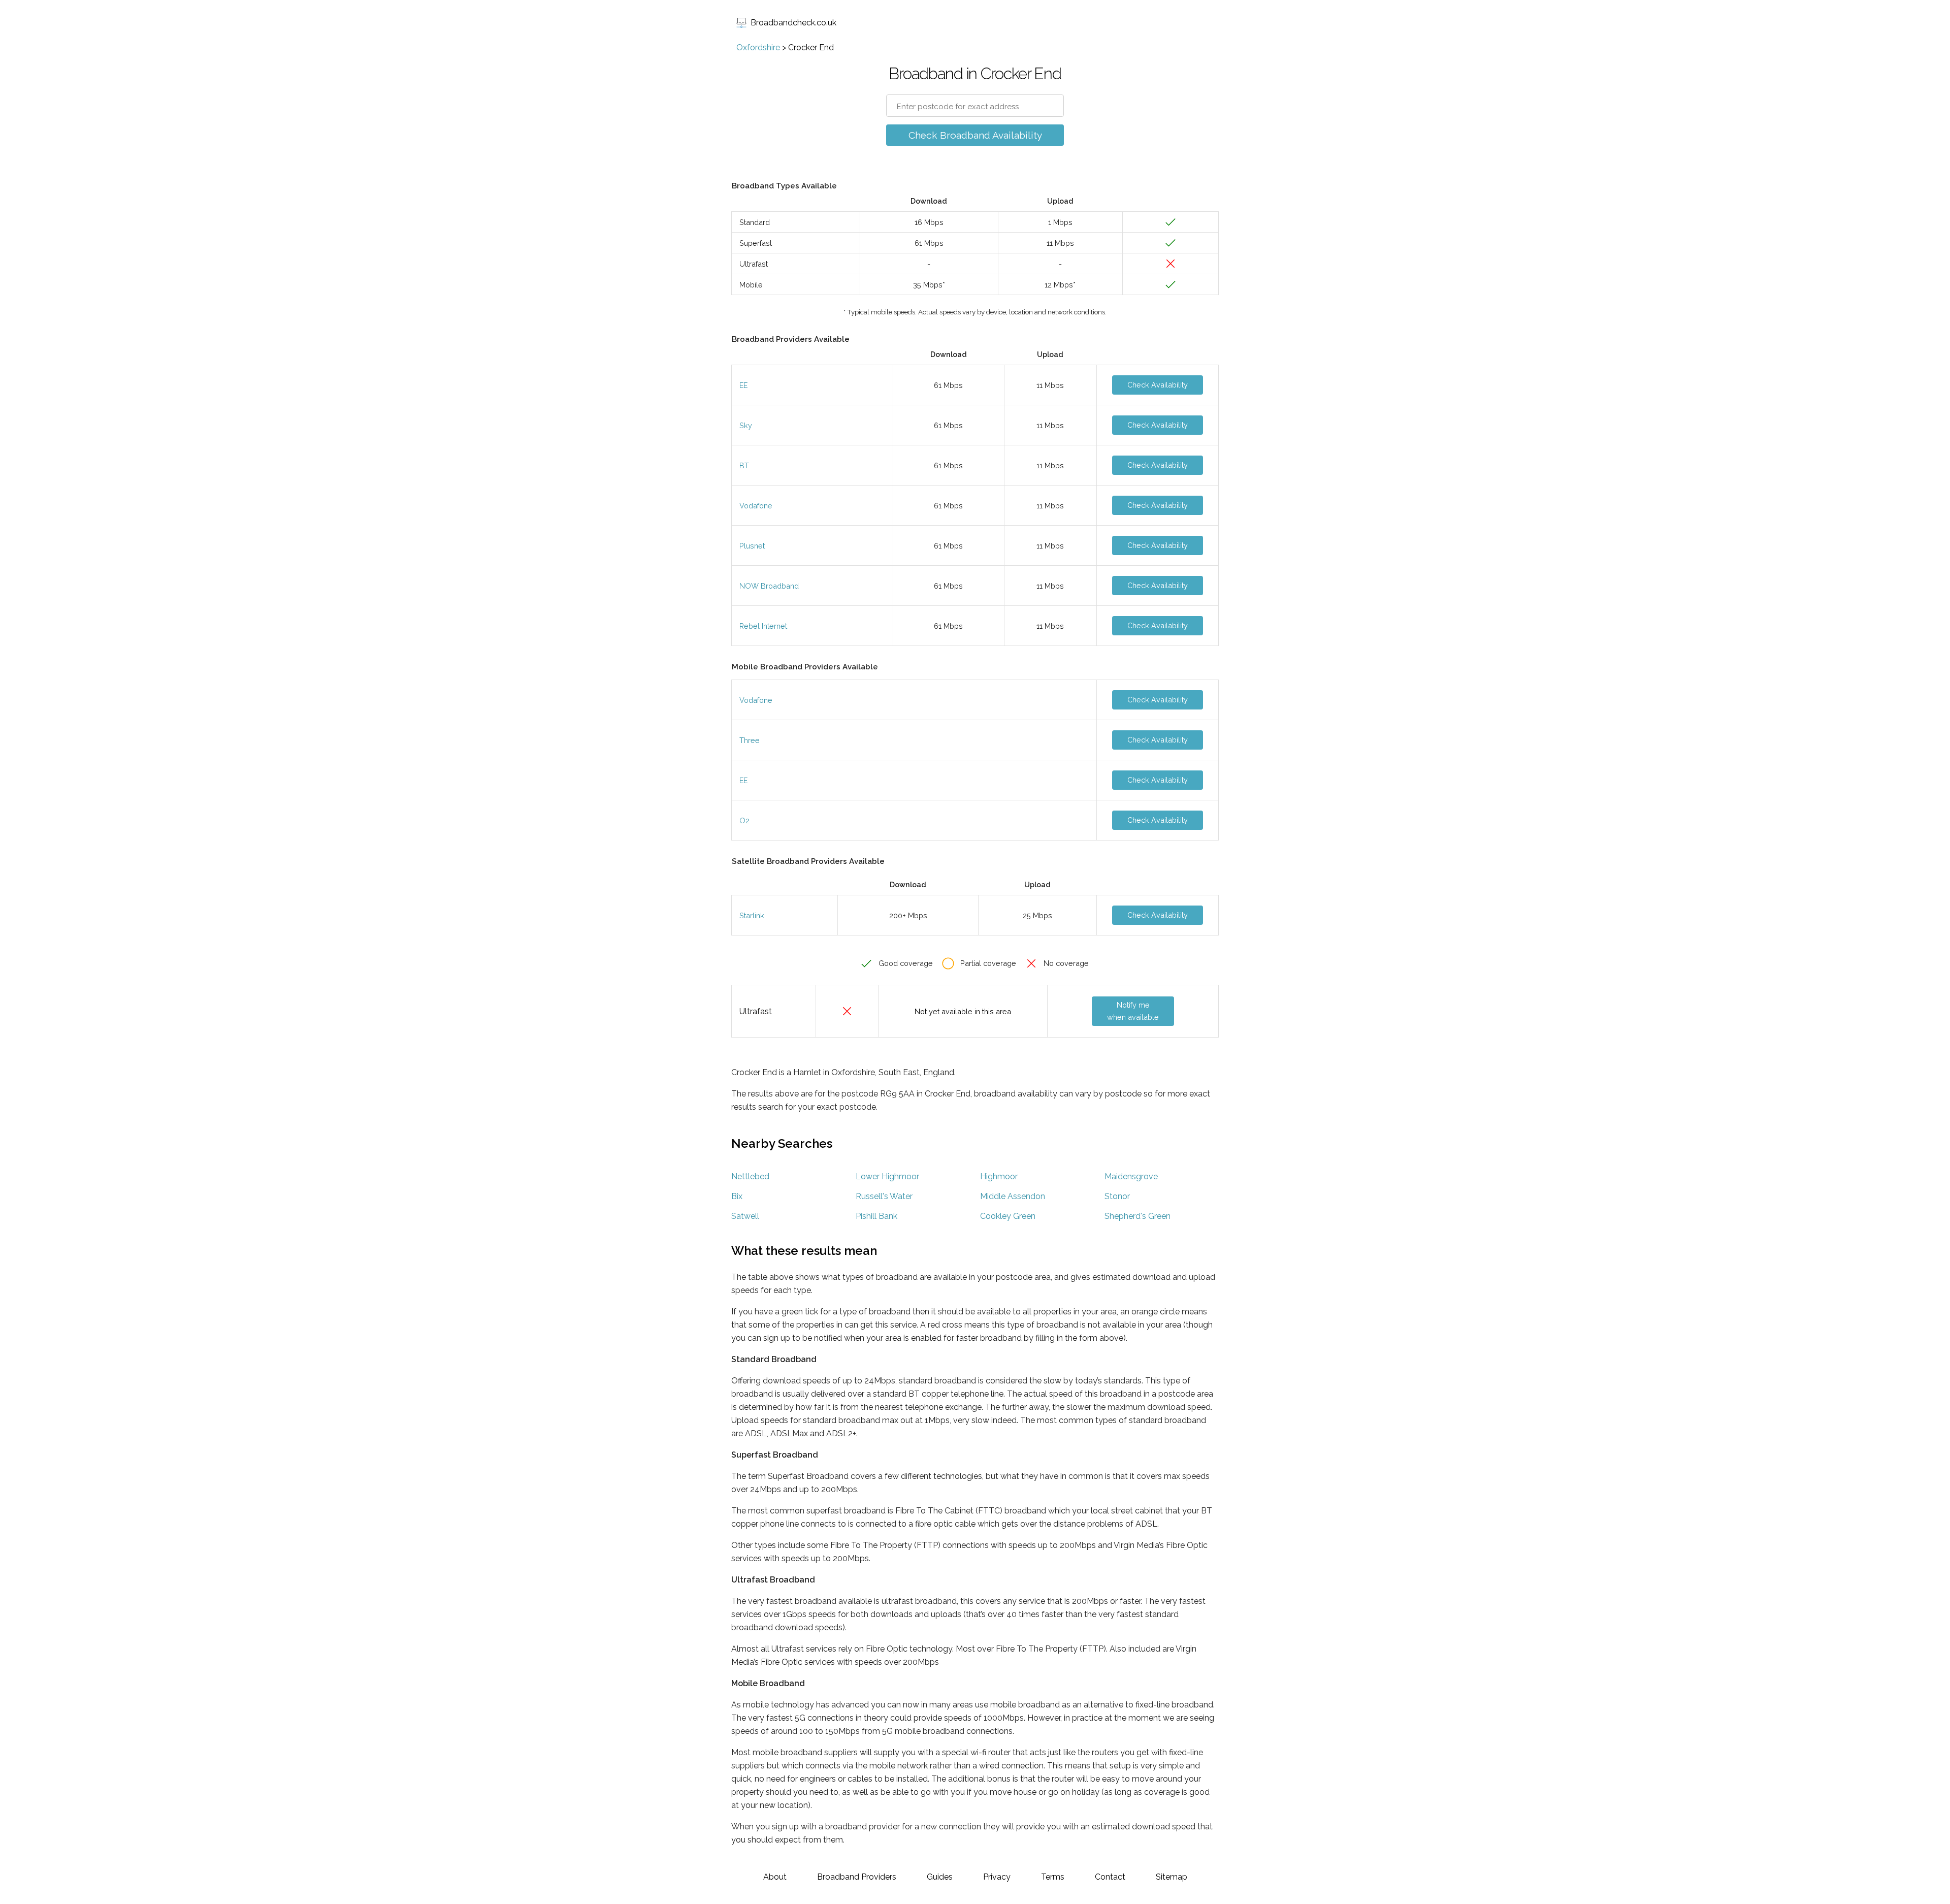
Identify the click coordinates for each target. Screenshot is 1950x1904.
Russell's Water (884, 1196)
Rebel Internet (763, 626)
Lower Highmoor (887, 1176)
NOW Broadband (769, 586)
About (775, 1877)
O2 (744, 820)
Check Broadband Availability (975, 135)
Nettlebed (750, 1176)
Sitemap (1172, 1877)
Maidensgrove (1131, 1176)
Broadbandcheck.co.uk (793, 23)
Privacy (997, 1877)
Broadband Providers (857, 1877)
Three (750, 740)
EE (743, 385)
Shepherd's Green (1137, 1216)
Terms (1053, 1877)
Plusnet (752, 546)
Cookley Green (1008, 1216)
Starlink (752, 915)
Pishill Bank (876, 1216)
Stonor (1117, 1196)
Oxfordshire (758, 47)
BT (744, 465)
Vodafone (756, 506)
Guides (940, 1877)
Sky (746, 425)
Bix (737, 1196)
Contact (1110, 1877)
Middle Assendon (1013, 1196)
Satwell (745, 1216)
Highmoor (999, 1176)
